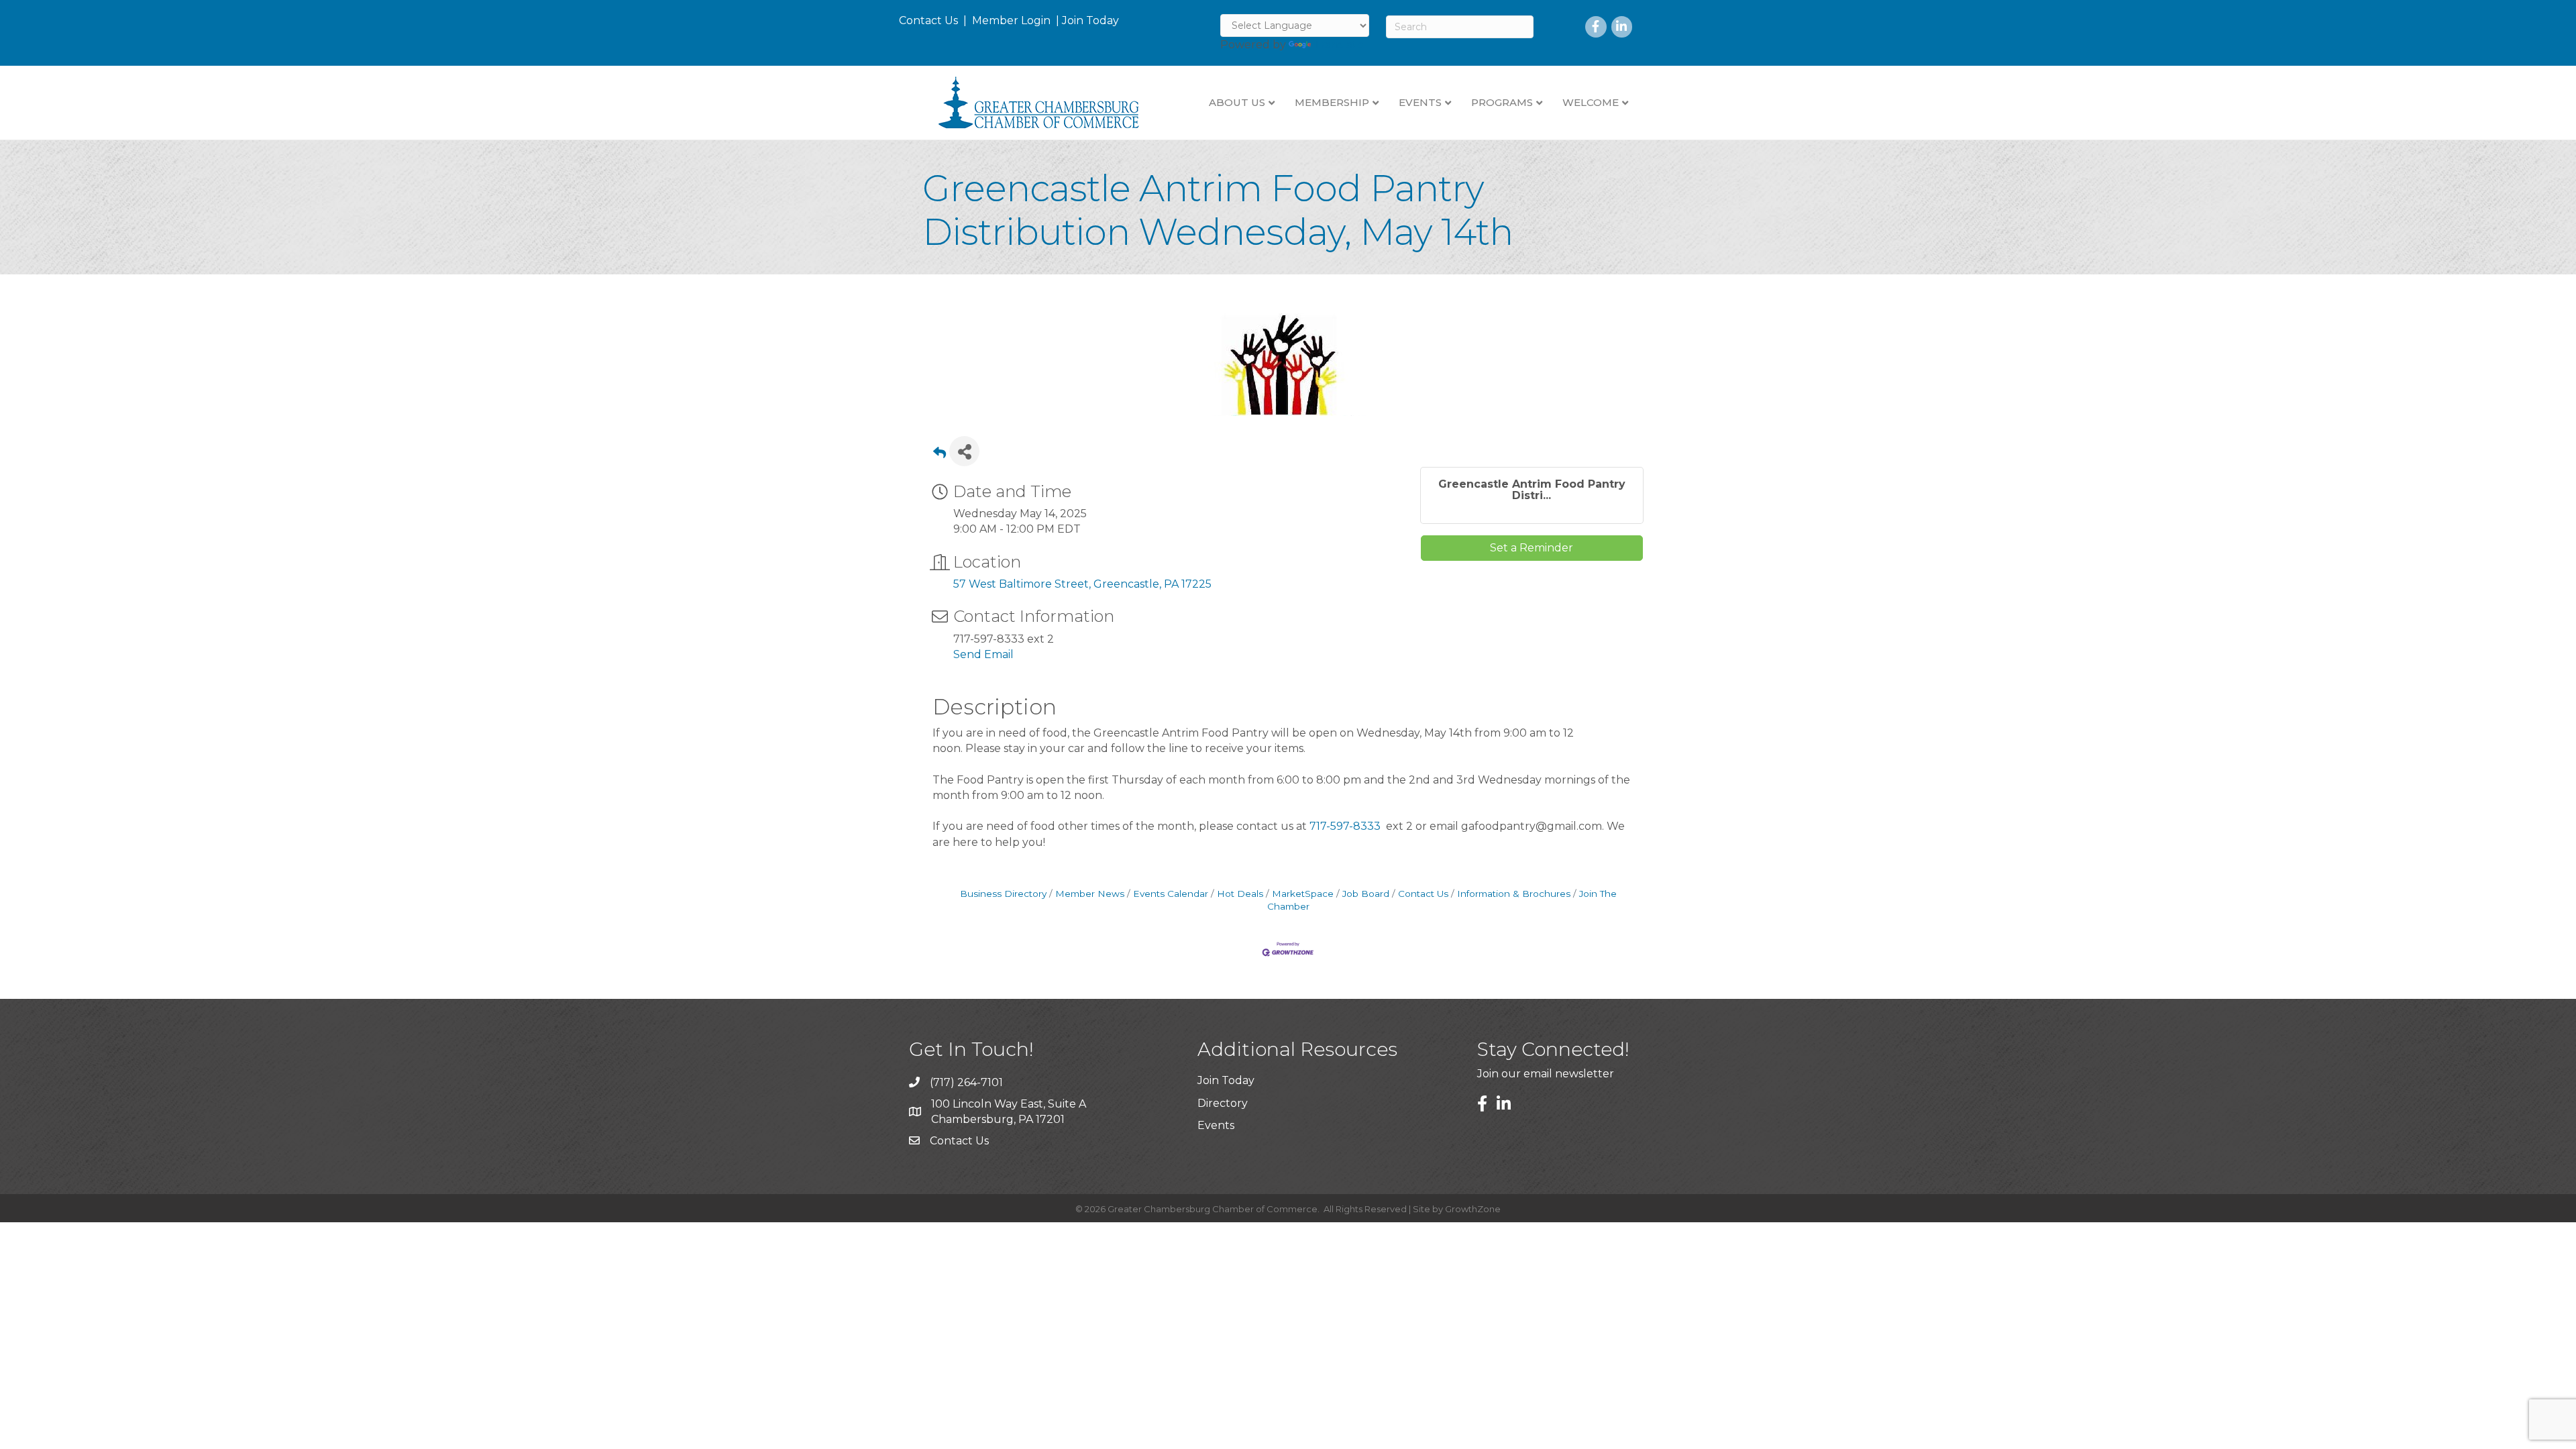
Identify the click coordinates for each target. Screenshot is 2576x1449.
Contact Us (928, 20)
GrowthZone (1473, 1209)
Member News (1090, 894)
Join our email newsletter (1546, 1074)
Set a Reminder (1532, 548)
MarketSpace (1303, 894)
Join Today (1090, 20)
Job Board (1366, 894)
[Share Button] (964, 451)
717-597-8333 (1345, 826)
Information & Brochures (1514, 894)
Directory (1223, 1103)
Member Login (1011, 20)
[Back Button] (940, 455)
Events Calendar (1171, 894)
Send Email (983, 654)
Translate (1339, 45)
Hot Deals (1240, 894)
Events (1216, 1125)
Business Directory (1003, 894)
